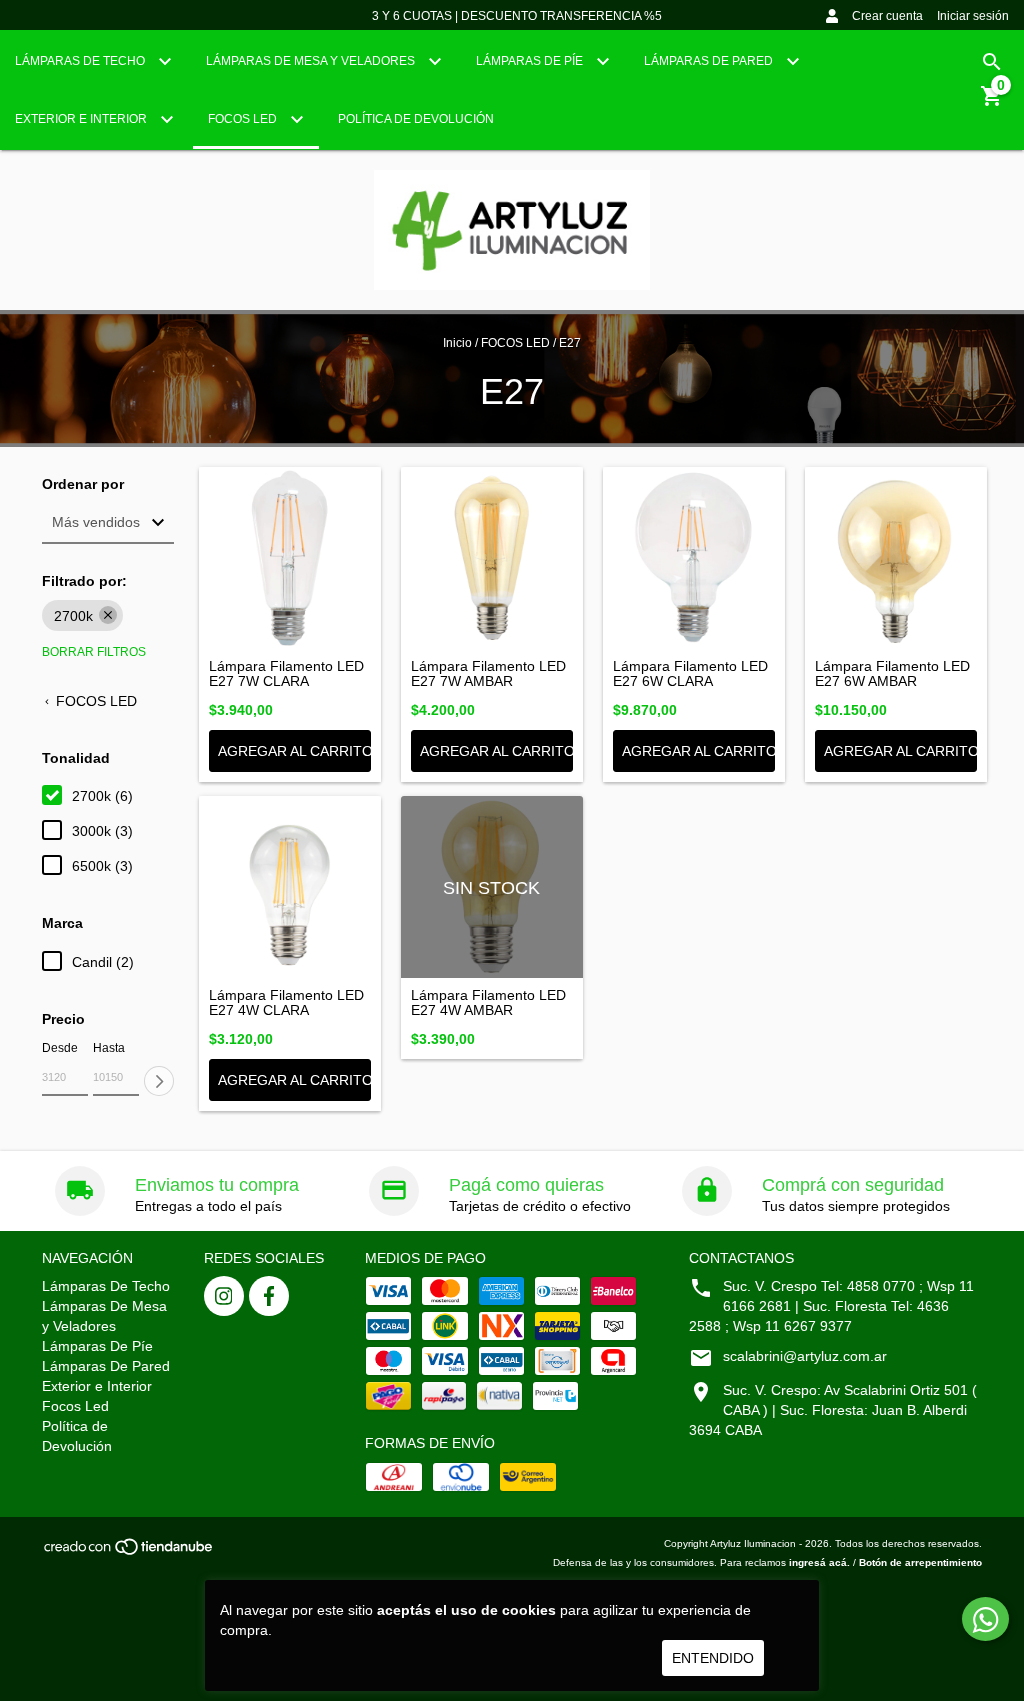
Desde (60, 1048)
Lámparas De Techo (81, 61)
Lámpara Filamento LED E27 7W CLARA (286, 674)
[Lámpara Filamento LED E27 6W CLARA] (694, 558)
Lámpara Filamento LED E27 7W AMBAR (488, 674)
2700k (73, 616)
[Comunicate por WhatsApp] (985, 1619)
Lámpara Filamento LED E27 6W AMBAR (892, 674)
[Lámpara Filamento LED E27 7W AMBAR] (492, 558)
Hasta (109, 1048)
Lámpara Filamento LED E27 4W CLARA (286, 1003)
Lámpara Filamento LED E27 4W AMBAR (488, 1003)
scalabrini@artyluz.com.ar (805, 1356)
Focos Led (244, 119)
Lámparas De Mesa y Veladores (312, 61)
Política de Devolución (416, 119)
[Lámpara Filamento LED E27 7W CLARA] (290, 558)
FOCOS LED (515, 343)
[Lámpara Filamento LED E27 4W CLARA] (290, 887)
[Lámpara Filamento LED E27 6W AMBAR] (896, 558)
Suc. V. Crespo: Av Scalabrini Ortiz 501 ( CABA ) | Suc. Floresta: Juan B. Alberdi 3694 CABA (833, 1410)
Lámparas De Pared (710, 61)
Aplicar (159, 1081)
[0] (992, 103)
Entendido (713, 1658)
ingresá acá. (819, 1562)
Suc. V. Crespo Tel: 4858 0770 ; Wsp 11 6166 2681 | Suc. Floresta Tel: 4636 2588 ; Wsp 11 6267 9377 (831, 1306)
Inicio (457, 343)
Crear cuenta (887, 16)
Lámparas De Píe (531, 61)
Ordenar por (83, 484)
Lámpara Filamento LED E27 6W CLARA (690, 674)
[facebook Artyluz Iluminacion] (269, 1296)
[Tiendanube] (129, 1552)
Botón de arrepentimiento (920, 1562)
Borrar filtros (94, 652)
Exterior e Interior (82, 119)
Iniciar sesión (973, 16)
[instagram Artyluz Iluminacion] (224, 1296)
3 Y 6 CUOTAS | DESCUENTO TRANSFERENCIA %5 (517, 16)
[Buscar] (992, 62)
